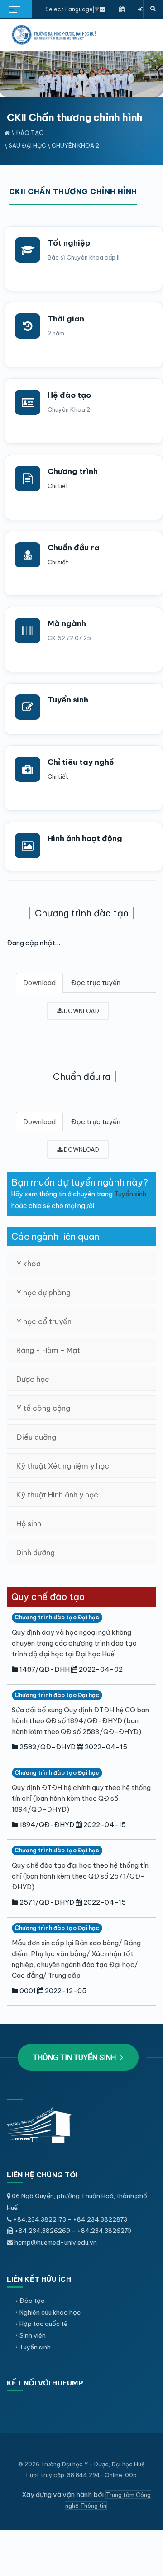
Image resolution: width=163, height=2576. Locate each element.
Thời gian (66, 319)
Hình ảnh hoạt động (85, 838)
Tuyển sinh (68, 700)
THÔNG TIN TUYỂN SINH (75, 2057)
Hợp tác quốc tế (43, 2324)
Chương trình (73, 471)
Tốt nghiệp (69, 243)
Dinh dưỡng (36, 1553)
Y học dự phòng (43, 1293)
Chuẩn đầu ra (74, 548)
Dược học (33, 1379)
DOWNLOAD (81, 1011)
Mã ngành (67, 623)
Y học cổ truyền (44, 1321)
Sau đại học (27, 145)
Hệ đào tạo (69, 395)
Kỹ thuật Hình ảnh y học (57, 1495)
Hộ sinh (29, 1524)
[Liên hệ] (103, 9)
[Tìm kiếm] (153, 9)
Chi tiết (58, 486)
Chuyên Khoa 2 (75, 145)
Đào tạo (30, 133)
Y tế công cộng (43, 1408)
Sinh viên (33, 2335)
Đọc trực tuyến (96, 983)
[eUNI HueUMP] (141, 9)
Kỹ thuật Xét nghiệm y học (63, 1466)
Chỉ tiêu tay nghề (81, 762)
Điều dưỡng (36, 1437)
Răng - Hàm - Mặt (48, 1350)
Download (39, 983)
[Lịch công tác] (122, 9)
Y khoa (29, 1264)
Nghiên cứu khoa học (50, 2312)
